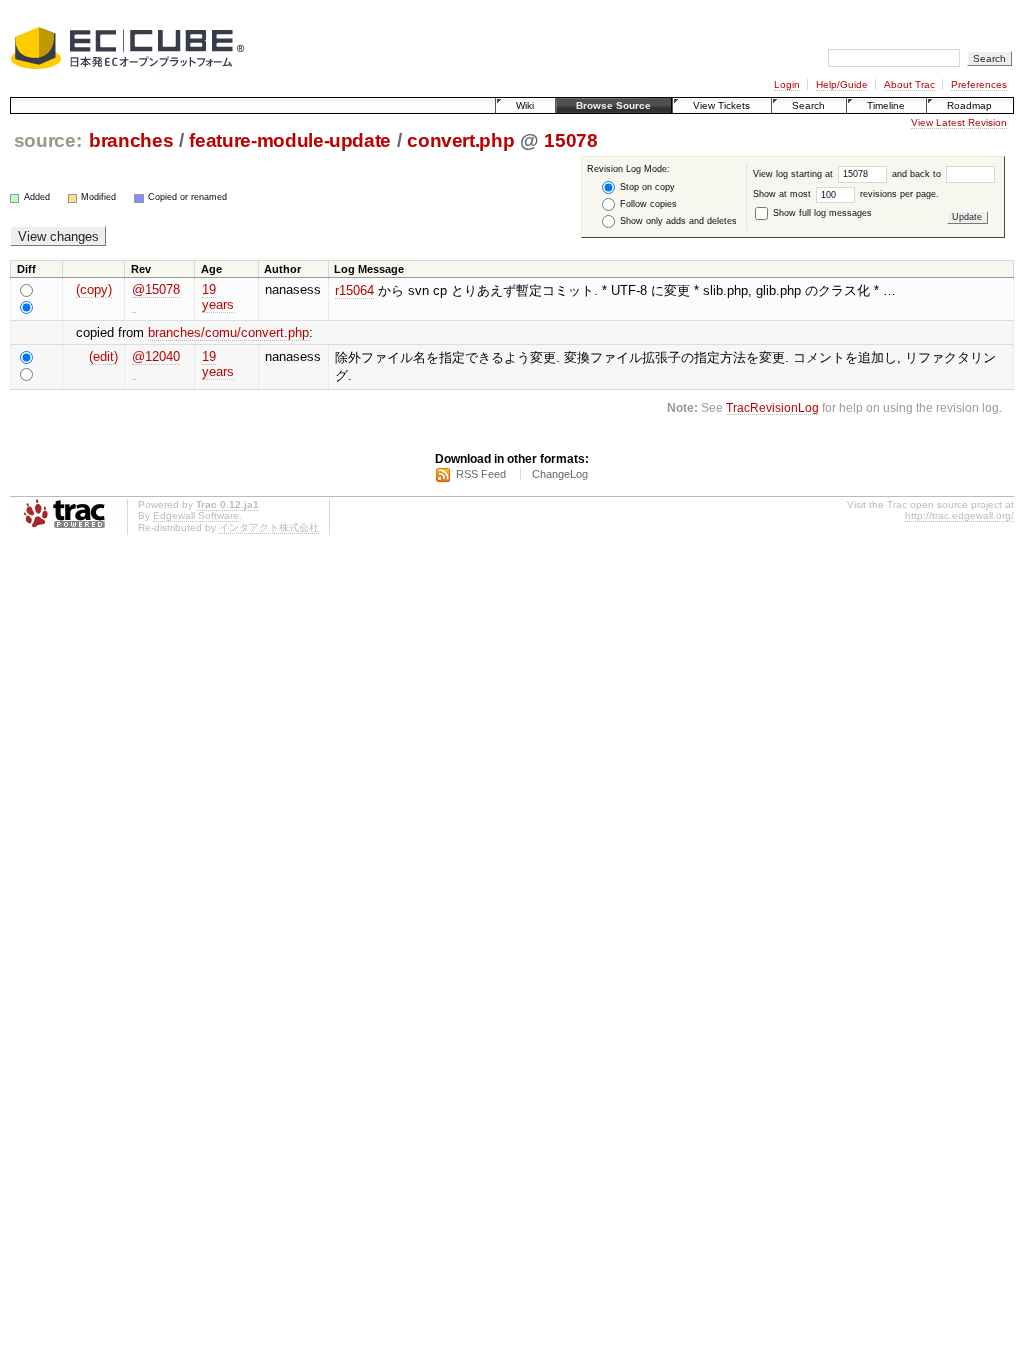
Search (808, 105)
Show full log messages (821, 213)
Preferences (979, 84)
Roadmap (969, 105)
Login (787, 84)
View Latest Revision (959, 122)
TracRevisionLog (772, 407)
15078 (570, 140)
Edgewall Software (196, 515)
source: (48, 140)
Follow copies (647, 204)
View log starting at (794, 174)
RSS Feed (481, 474)
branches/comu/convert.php (228, 332)
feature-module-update (290, 140)
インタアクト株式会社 (269, 527)
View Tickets (721, 105)
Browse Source (613, 105)
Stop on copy (646, 187)
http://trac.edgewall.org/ (959, 515)
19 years (218, 297)
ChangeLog (560, 474)
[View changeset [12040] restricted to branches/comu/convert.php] (134, 372)
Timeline (886, 105)
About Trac (909, 84)
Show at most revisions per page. (846, 194)
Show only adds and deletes (677, 221)
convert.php (460, 140)
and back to (918, 174)
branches (131, 140)
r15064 (354, 290)
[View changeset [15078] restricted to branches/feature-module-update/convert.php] (134, 305)
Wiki (525, 105)
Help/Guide (842, 84)
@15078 (156, 289)
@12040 (156, 356)
